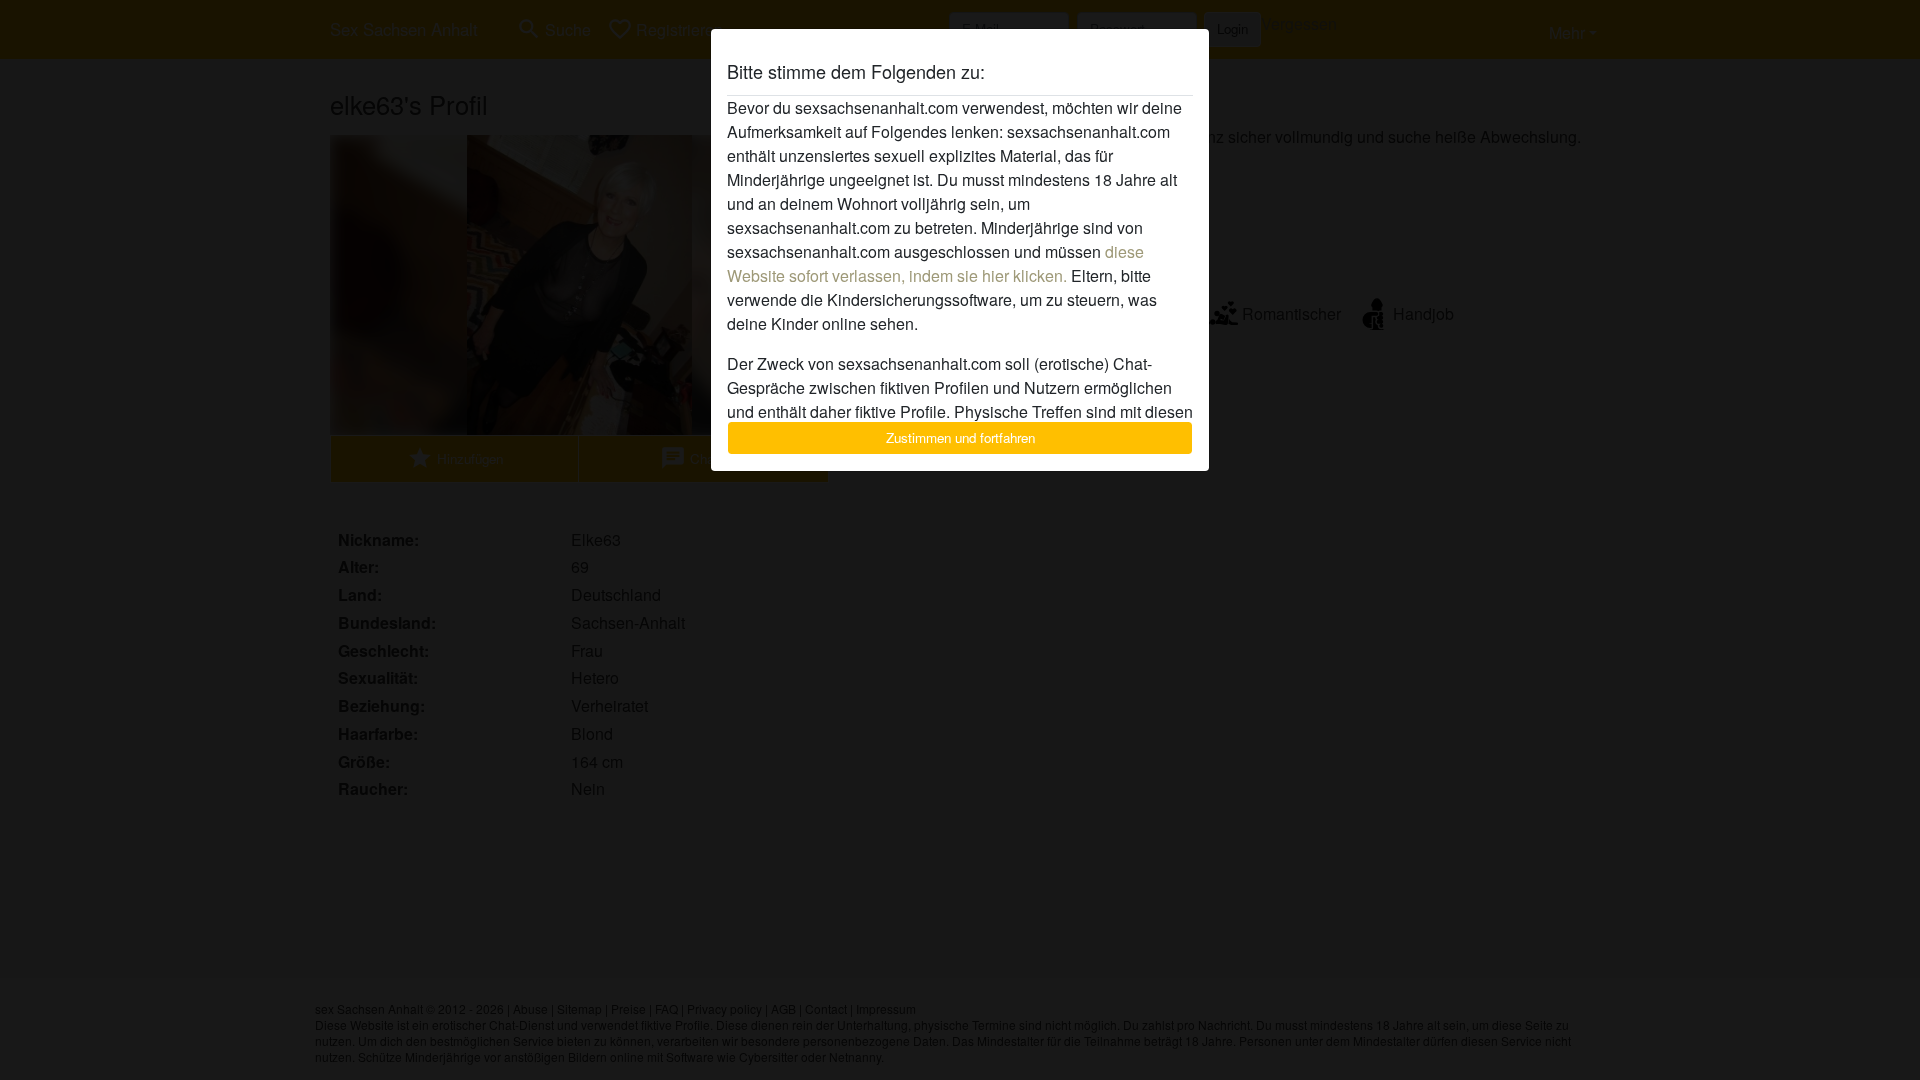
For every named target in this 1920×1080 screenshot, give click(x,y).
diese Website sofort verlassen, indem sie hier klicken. (935, 263)
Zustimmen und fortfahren (960, 437)
